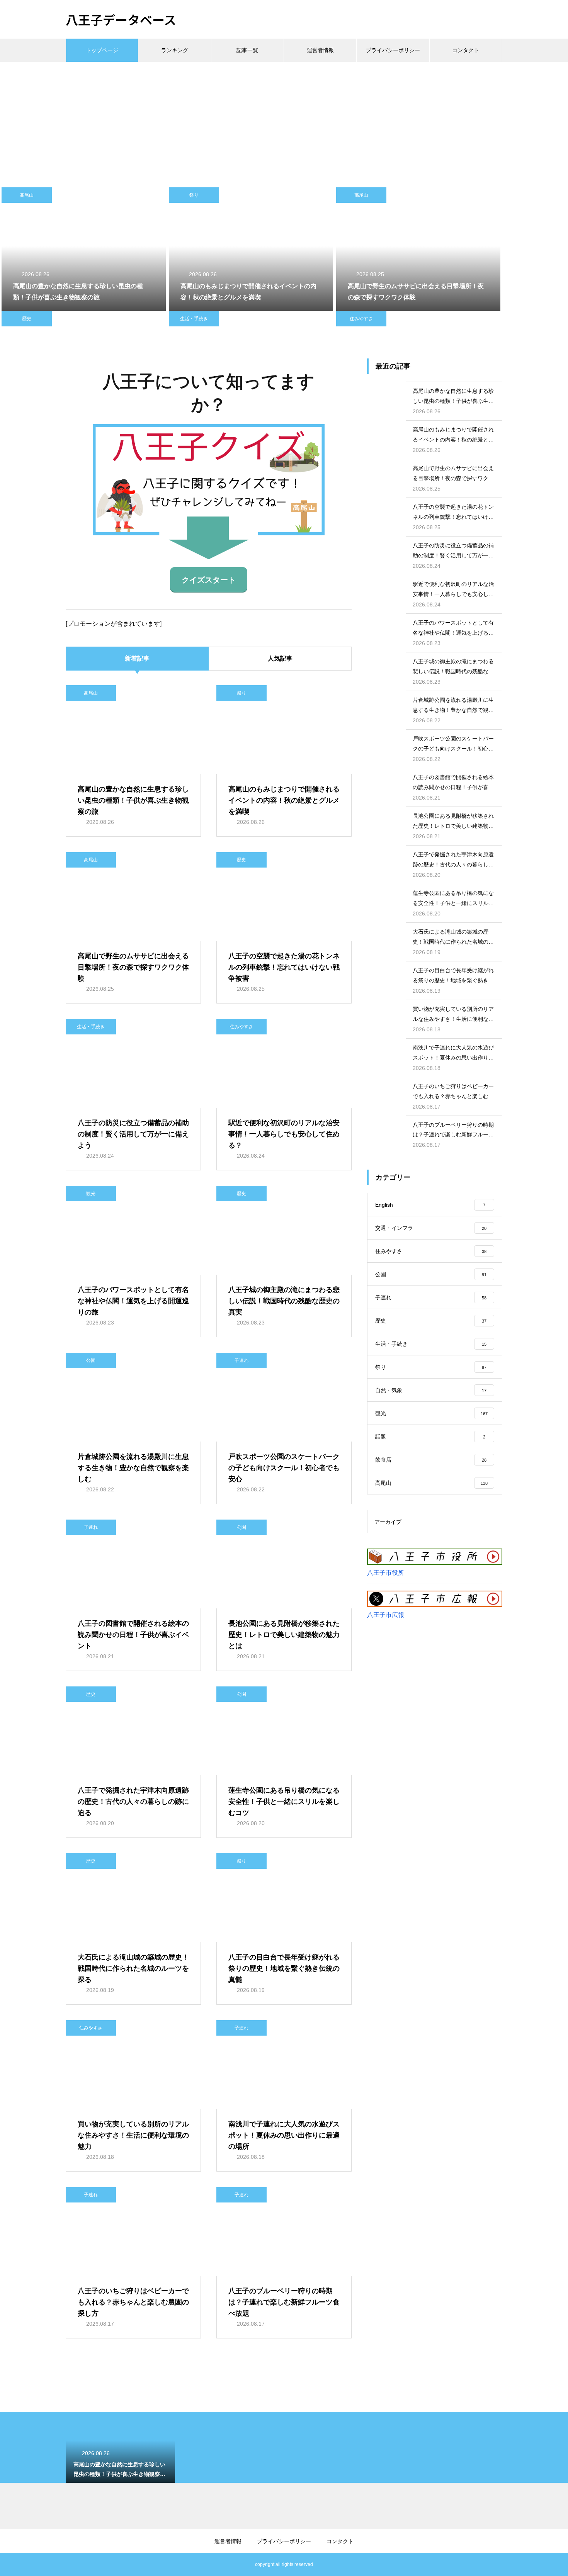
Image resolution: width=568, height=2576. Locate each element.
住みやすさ (361, 319)
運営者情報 (320, 50)
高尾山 (27, 195)
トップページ (102, 50)
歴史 (27, 319)
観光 (91, 1194)
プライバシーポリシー (393, 50)
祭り (194, 195)
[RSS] (71, 2564)
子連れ (241, 1360)
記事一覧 (247, 50)
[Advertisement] (284, 120)
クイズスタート (209, 580)
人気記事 (280, 658)
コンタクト (466, 50)
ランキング (175, 50)
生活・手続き (194, 319)
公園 (91, 1360)
